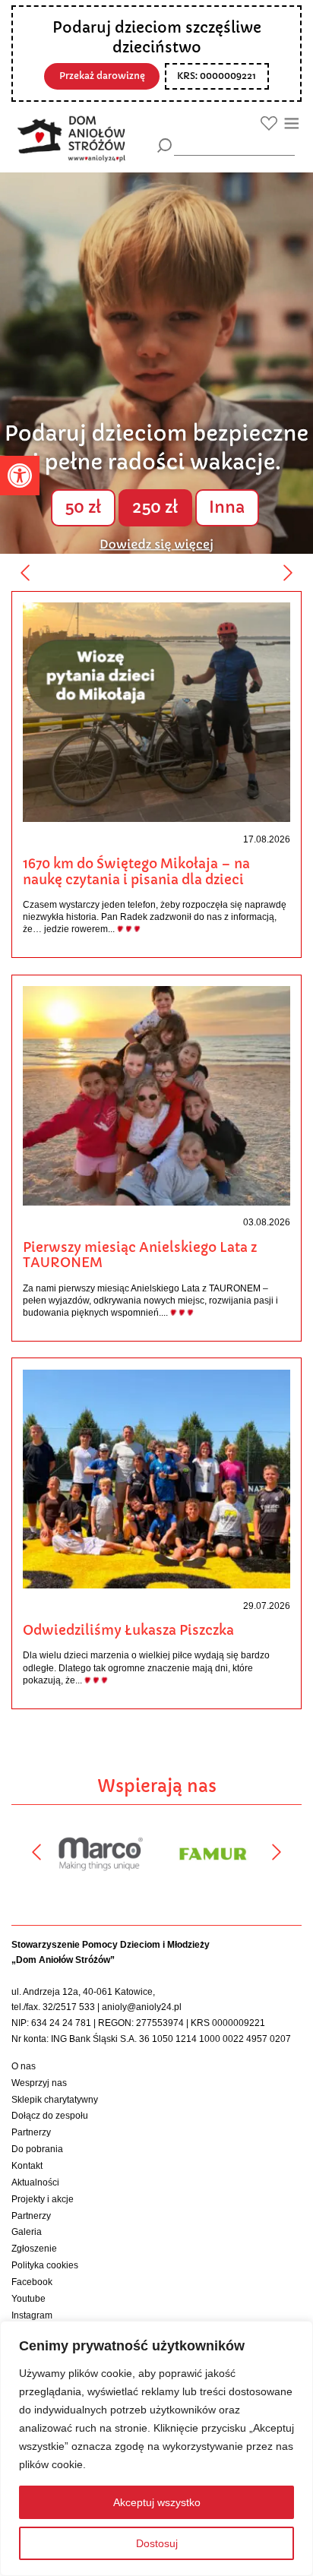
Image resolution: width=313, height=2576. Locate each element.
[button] (20, 476)
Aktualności (35, 2182)
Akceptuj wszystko (157, 2502)
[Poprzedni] (25, 573)
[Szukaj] (164, 145)
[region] (156, 2448)
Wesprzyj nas (39, 2083)
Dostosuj (157, 2543)
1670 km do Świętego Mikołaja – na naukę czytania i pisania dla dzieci (136, 872)
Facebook (32, 2282)
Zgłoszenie (34, 2249)
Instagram (32, 2315)
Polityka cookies (45, 2265)
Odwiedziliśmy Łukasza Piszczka (128, 1630)
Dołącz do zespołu (50, 2116)
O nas (24, 2066)
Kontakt (27, 2166)
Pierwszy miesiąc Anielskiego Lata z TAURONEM (140, 1255)
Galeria (27, 2232)
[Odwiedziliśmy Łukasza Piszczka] (156, 1478)
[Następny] (288, 573)
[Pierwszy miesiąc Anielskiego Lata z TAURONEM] (156, 1095)
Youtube (28, 2299)
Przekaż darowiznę (102, 76)
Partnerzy (31, 2132)
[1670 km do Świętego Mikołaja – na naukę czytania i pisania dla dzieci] (156, 712)
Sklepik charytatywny (55, 2100)
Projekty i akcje (43, 2199)
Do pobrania (37, 2149)
